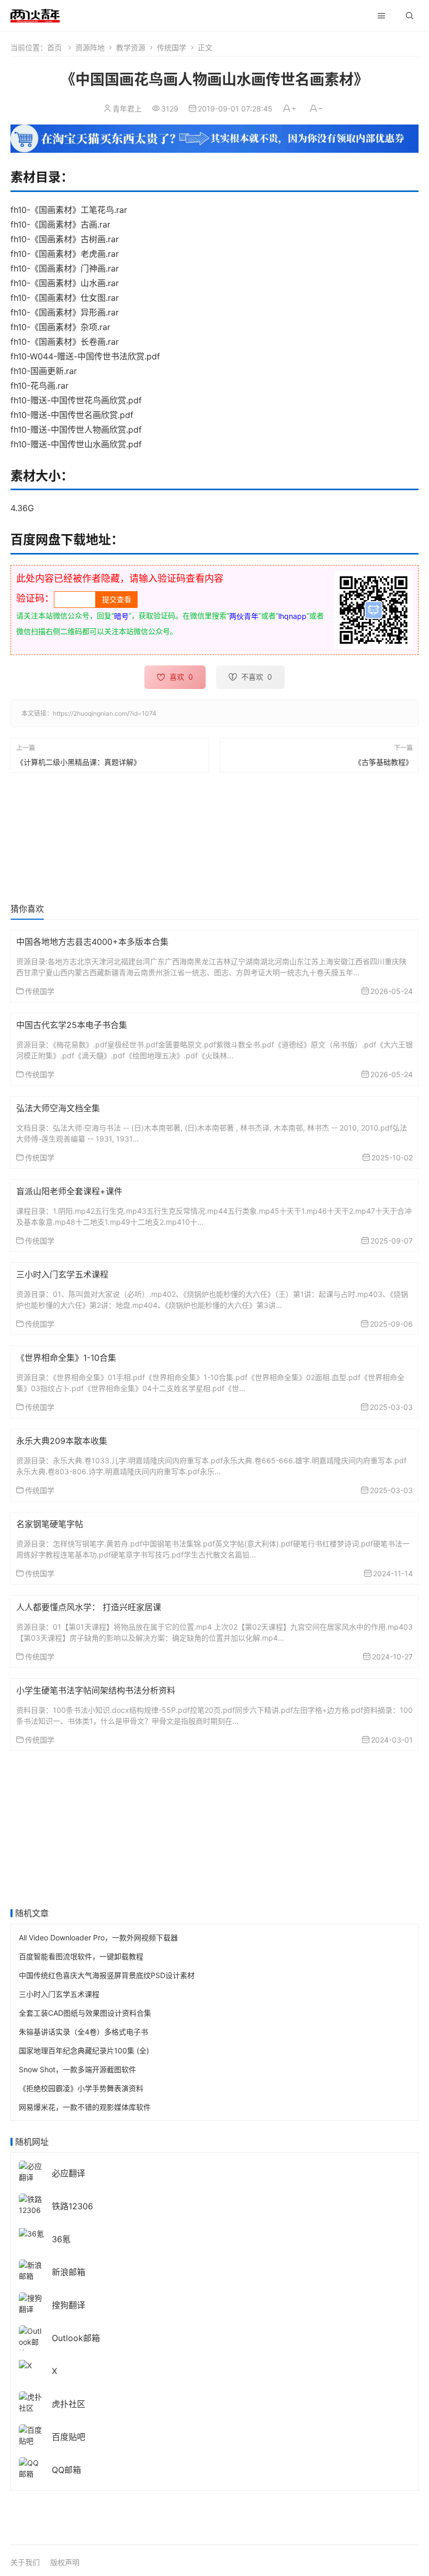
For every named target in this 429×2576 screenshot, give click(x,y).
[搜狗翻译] (31, 2303)
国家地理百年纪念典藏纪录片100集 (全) (84, 2050)
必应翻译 (69, 2173)
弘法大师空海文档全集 (58, 1108)
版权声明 (65, 2562)
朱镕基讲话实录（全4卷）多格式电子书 (83, 2032)
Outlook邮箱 (76, 2338)
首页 (54, 47)
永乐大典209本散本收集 (62, 1441)
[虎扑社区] (31, 2402)
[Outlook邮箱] (31, 2341)
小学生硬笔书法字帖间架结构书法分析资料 (96, 1690)
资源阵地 (90, 47)
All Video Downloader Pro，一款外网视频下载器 (98, 1937)
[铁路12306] (31, 2204)
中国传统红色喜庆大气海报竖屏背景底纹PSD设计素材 (107, 1975)
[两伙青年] (35, 14)
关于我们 (25, 2562)
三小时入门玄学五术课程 (62, 1274)
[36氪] (31, 2233)
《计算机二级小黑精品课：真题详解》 (78, 761)
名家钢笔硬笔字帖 (50, 1524)
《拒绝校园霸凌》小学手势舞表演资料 (81, 2088)
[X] (25, 2364)
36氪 (61, 2239)
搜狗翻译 (69, 2305)
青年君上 (127, 109)
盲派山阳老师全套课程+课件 (69, 1191)
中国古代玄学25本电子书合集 (72, 1025)
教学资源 (131, 47)
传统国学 (172, 47)
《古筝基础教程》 (383, 761)
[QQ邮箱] (31, 2467)
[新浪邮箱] (31, 2270)
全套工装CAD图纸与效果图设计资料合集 (85, 2013)
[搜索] (410, 16)
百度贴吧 (69, 2437)
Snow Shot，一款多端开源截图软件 (77, 2069)
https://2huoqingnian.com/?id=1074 (105, 713)
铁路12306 (72, 2206)
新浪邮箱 (69, 2272)
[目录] (381, 16)
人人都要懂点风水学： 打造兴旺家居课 (89, 1607)
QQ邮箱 (66, 2470)
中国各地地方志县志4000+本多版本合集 (92, 942)
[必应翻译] (31, 2171)
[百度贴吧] (31, 2434)
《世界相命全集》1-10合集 (66, 1358)
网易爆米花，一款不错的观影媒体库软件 (85, 2107)
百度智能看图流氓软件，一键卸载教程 (81, 1956)
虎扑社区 (69, 2404)
